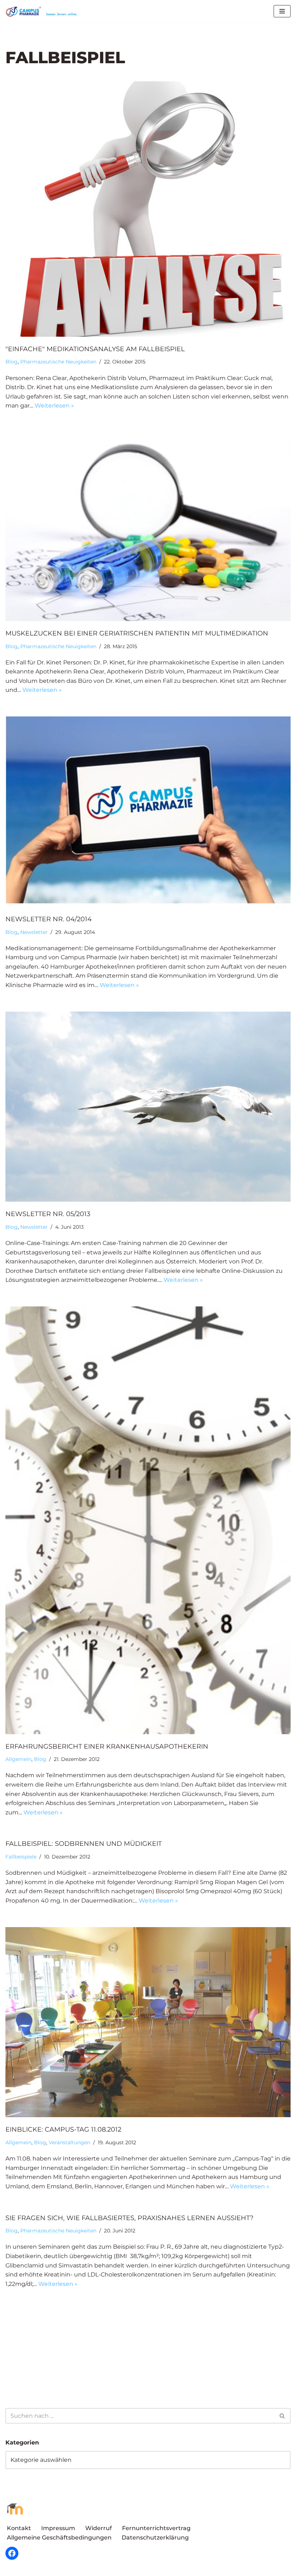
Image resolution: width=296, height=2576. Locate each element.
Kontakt (19, 2528)
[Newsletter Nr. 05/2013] (148, 1107)
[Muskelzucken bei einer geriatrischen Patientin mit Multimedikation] (148, 527)
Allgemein (18, 1759)
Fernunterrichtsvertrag (156, 2528)
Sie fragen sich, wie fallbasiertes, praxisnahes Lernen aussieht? (129, 2218)
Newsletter (34, 932)
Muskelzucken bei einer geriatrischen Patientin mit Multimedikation (137, 633)
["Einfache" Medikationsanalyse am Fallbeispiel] (148, 209)
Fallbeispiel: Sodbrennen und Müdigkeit (84, 1844)
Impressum (58, 2528)
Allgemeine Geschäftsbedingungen (59, 2538)
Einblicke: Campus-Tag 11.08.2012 (63, 2129)
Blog (12, 362)
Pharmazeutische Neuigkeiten (58, 362)
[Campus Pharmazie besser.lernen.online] (43, 11)
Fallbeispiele (21, 1857)
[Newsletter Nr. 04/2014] (148, 812)
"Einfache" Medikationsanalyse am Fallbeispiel (95, 349)
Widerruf (99, 2528)
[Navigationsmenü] (282, 11)
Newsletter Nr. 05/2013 (48, 1214)
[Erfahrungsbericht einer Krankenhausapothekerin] (148, 1520)
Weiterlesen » (54, 406)
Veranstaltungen (69, 2142)
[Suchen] (282, 2416)
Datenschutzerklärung (155, 2538)
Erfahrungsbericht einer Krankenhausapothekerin (107, 1746)
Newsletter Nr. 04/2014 (49, 919)
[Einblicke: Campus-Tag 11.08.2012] (148, 2022)
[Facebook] (12, 2553)
